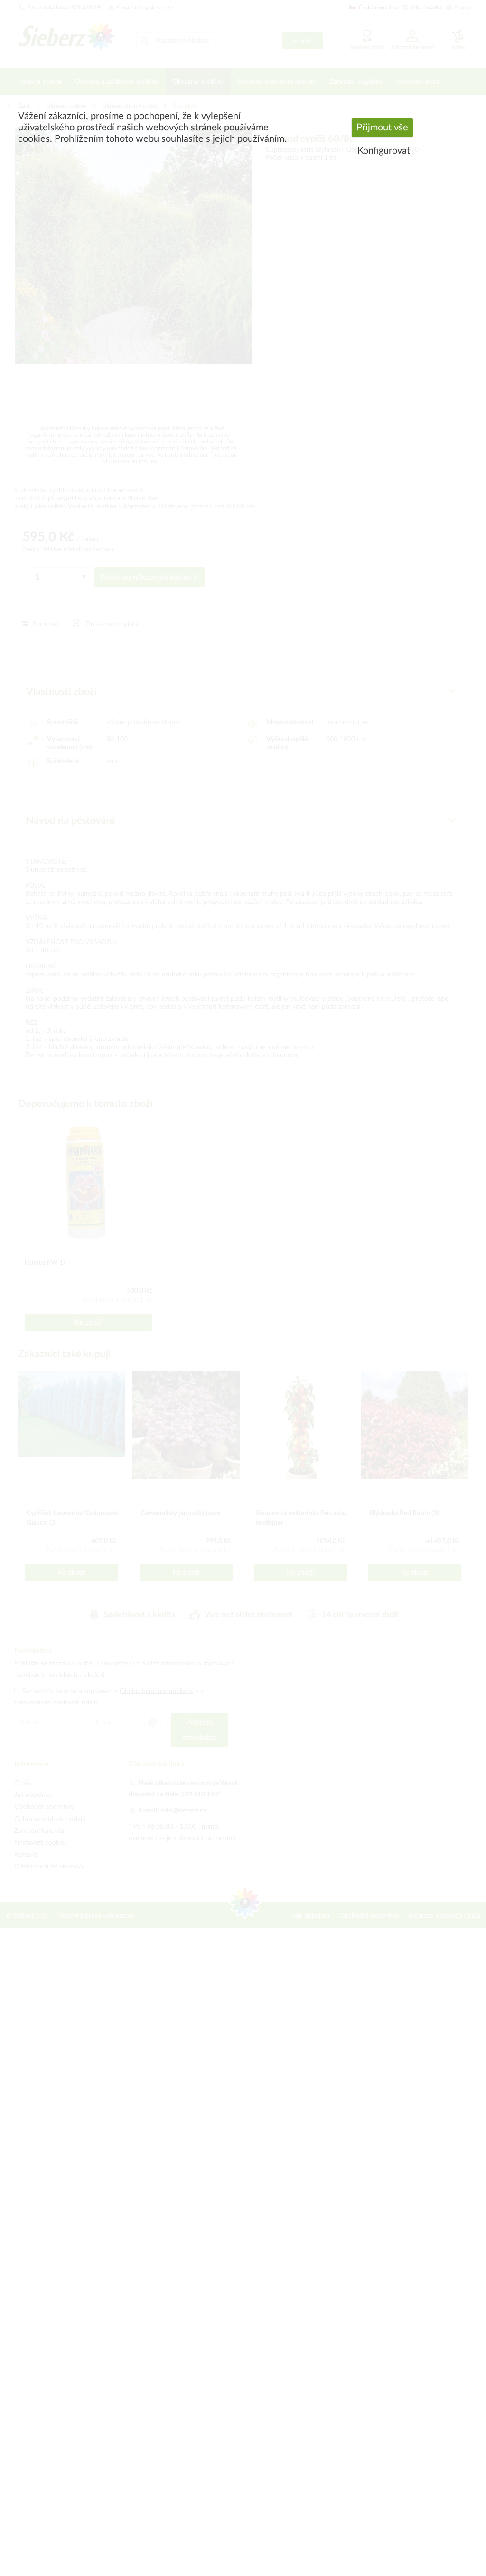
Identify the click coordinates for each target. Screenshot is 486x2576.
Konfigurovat (384, 151)
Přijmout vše (382, 128)
